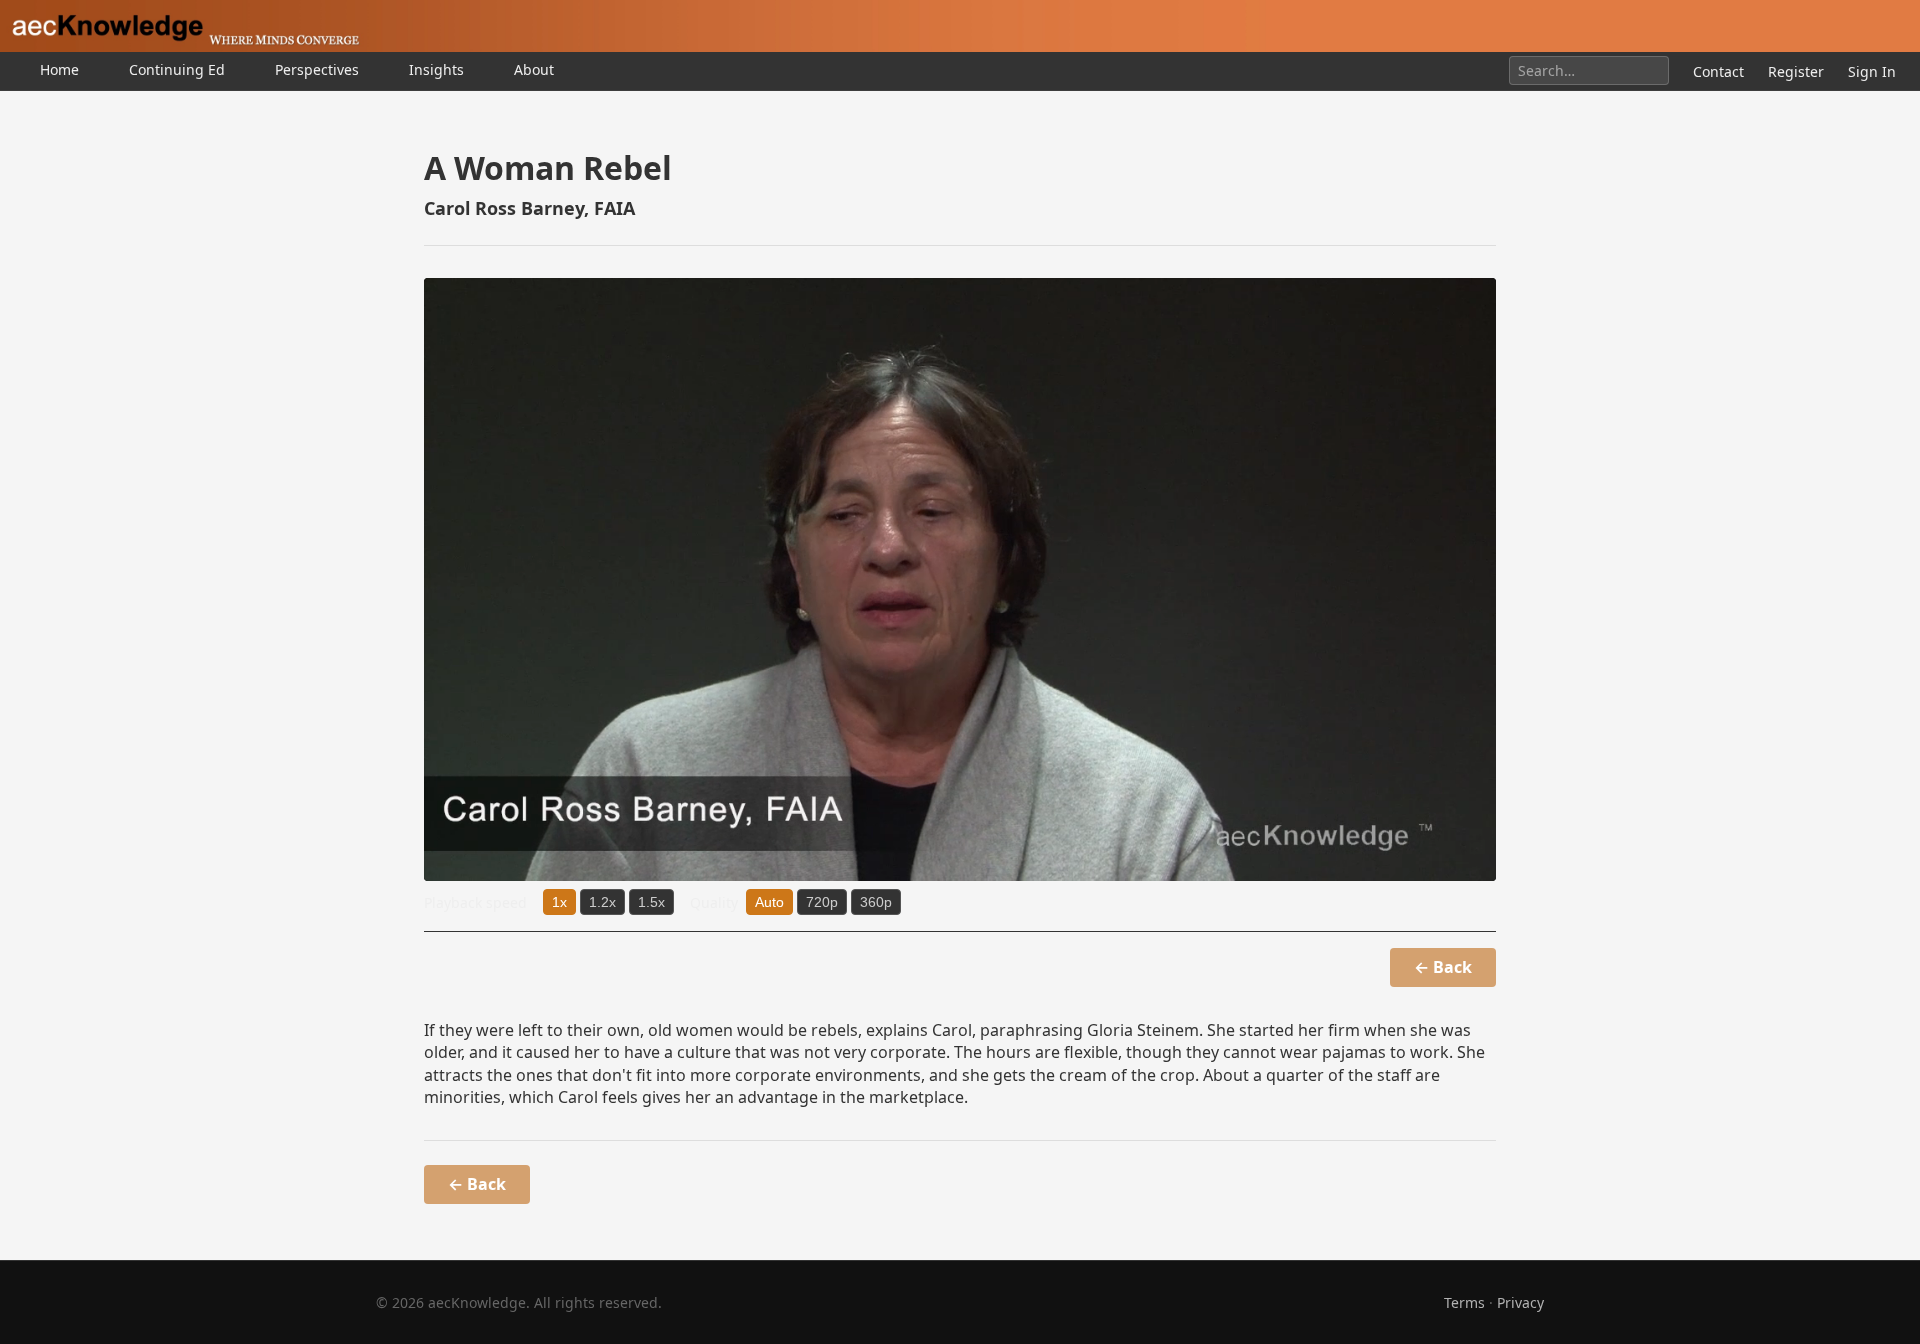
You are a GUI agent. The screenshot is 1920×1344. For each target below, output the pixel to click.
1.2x (602, 902)
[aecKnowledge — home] (180, 26)
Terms (1464, 1302)
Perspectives (317, 69)
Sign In (1872, 71)
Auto (769, 902)
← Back (1443, 967)
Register (1796, 71)
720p (822, 902)
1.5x (651, 902)
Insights (436, 69)
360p (876, 902)
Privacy (1520, 1302)
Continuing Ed (177, 69)
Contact (1718, 71)
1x (559, 902)
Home (59, 69)
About (534, 69)
